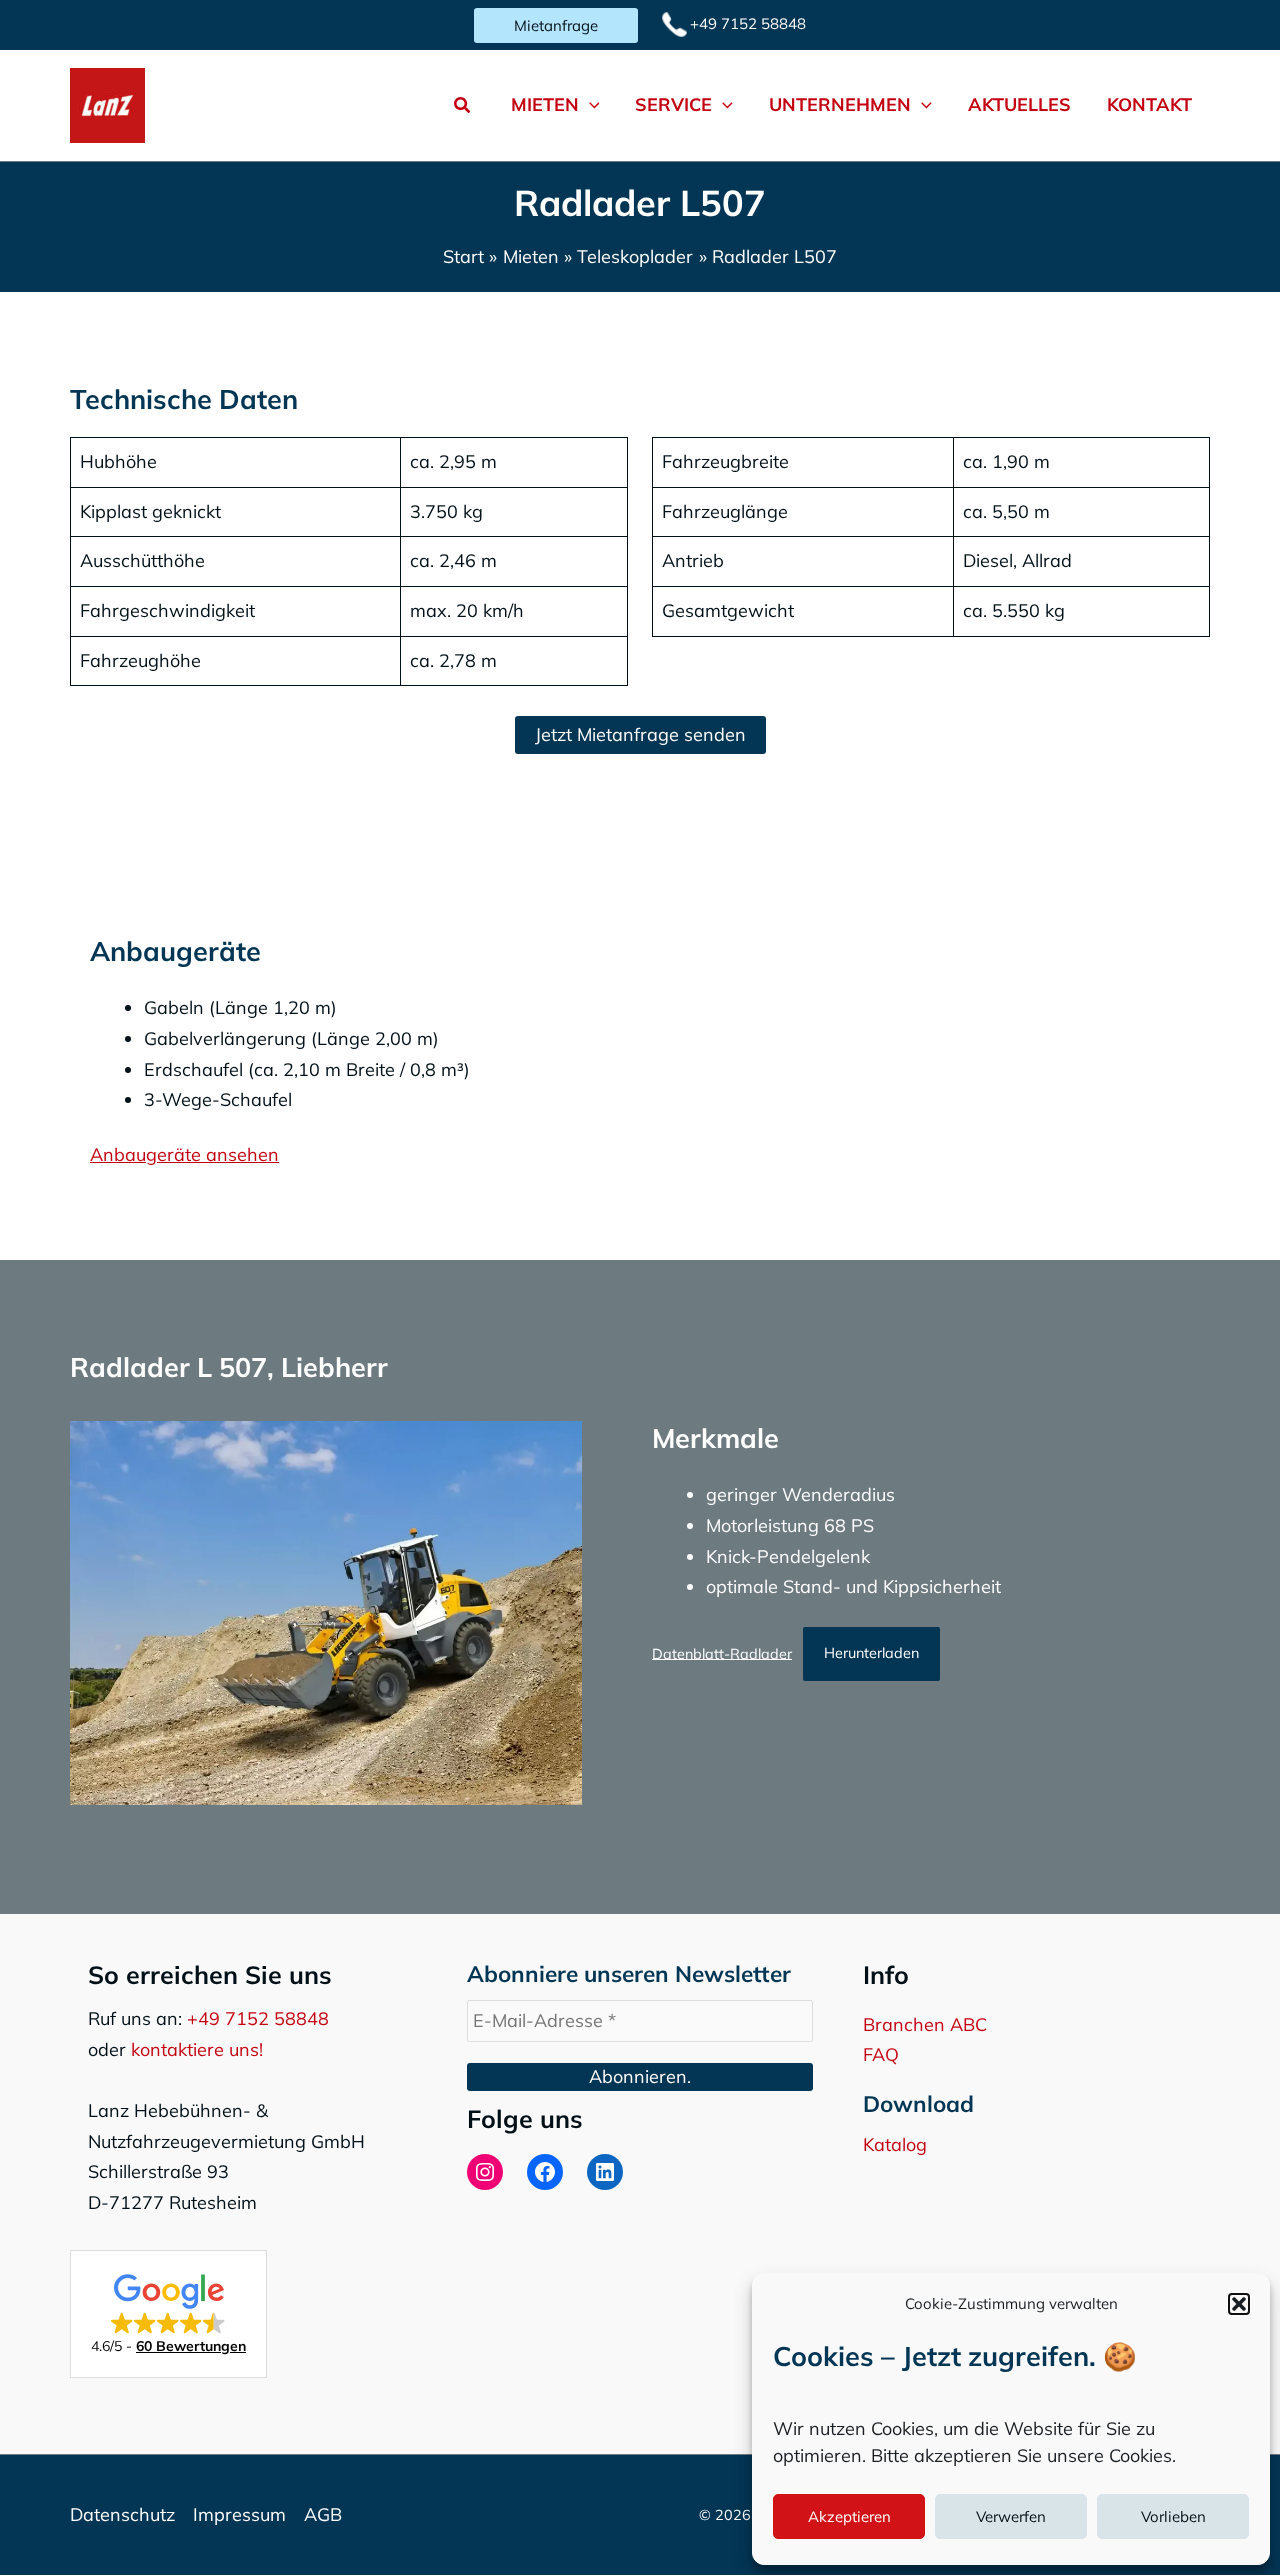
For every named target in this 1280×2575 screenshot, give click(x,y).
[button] (1239, 2304)
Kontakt (1149, 105)
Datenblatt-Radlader (722, 1653)
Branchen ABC (925, 2024)
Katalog (895, 2144)
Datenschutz (122, 2514)
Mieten (545, 105)
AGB (323, 2514)
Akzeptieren (849, 2516)
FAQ (881, 2054)
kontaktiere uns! (197, 2049)
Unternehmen (840, 105)
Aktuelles (1019, 105)
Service (673, 105)
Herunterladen (871, 1653)
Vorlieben (1173, 2516)
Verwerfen (1011, 2516)
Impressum (239, 2514)
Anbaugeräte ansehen (184, 1154)
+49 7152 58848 (258, 2018)
